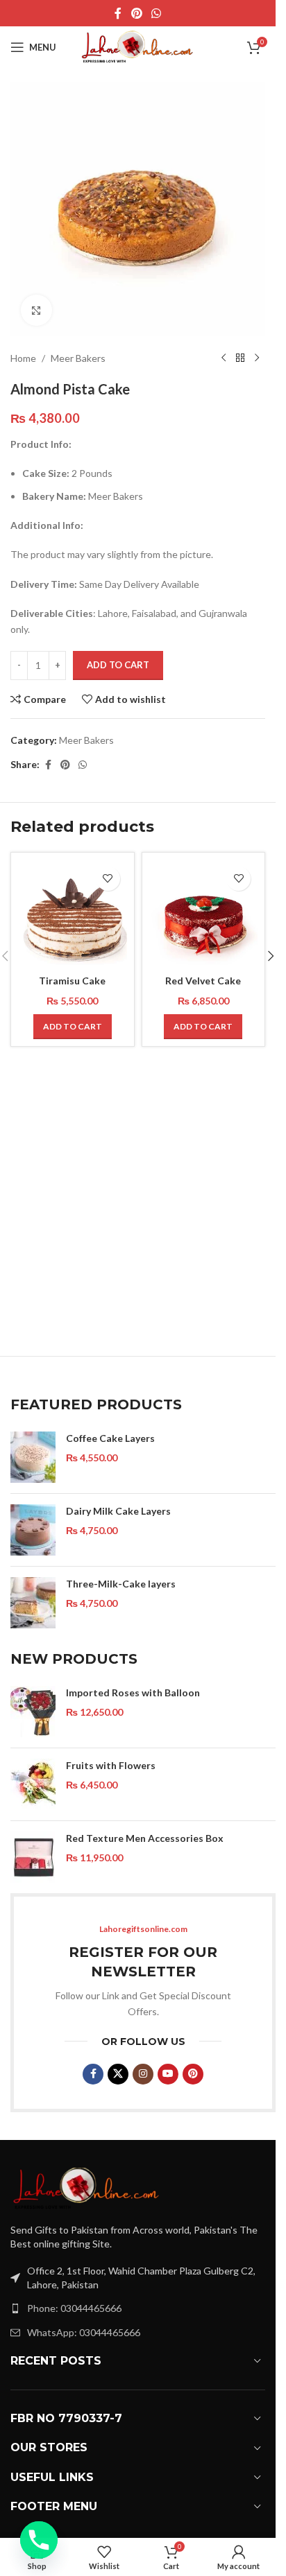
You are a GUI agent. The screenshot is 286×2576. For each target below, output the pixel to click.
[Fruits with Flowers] (33, 1784)
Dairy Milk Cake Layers (118, 1511)
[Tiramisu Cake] (73, 914)
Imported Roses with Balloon (133, 1692)
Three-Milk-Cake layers (121, 1584)
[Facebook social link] (118, 13)
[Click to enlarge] (36, 310)
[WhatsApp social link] (157, 13)
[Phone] (39, 2540)
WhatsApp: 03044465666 (84, 2332)
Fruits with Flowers (111, 1765)
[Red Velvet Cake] (204, 914)
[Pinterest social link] (136, 13)
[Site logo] (138, 46)
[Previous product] (224, 358)
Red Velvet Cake (203, 981)
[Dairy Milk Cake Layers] (33, 1530)
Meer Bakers (78, 358)
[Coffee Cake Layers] (33, 1457)
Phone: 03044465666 (74, 2308)
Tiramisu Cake (72, 981)
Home (23, 358)
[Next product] (257, 358)
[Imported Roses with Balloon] (33, 1712)
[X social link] (118, 2074)
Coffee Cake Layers (110, 1438)
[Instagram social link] (143, 2074)
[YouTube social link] (168, 2074)
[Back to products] (240, 358)
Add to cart (118, 665)
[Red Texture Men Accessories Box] (33, 1857)
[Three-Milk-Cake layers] (33, 1603)
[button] (73, 1027)
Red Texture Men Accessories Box (145, 1838)
